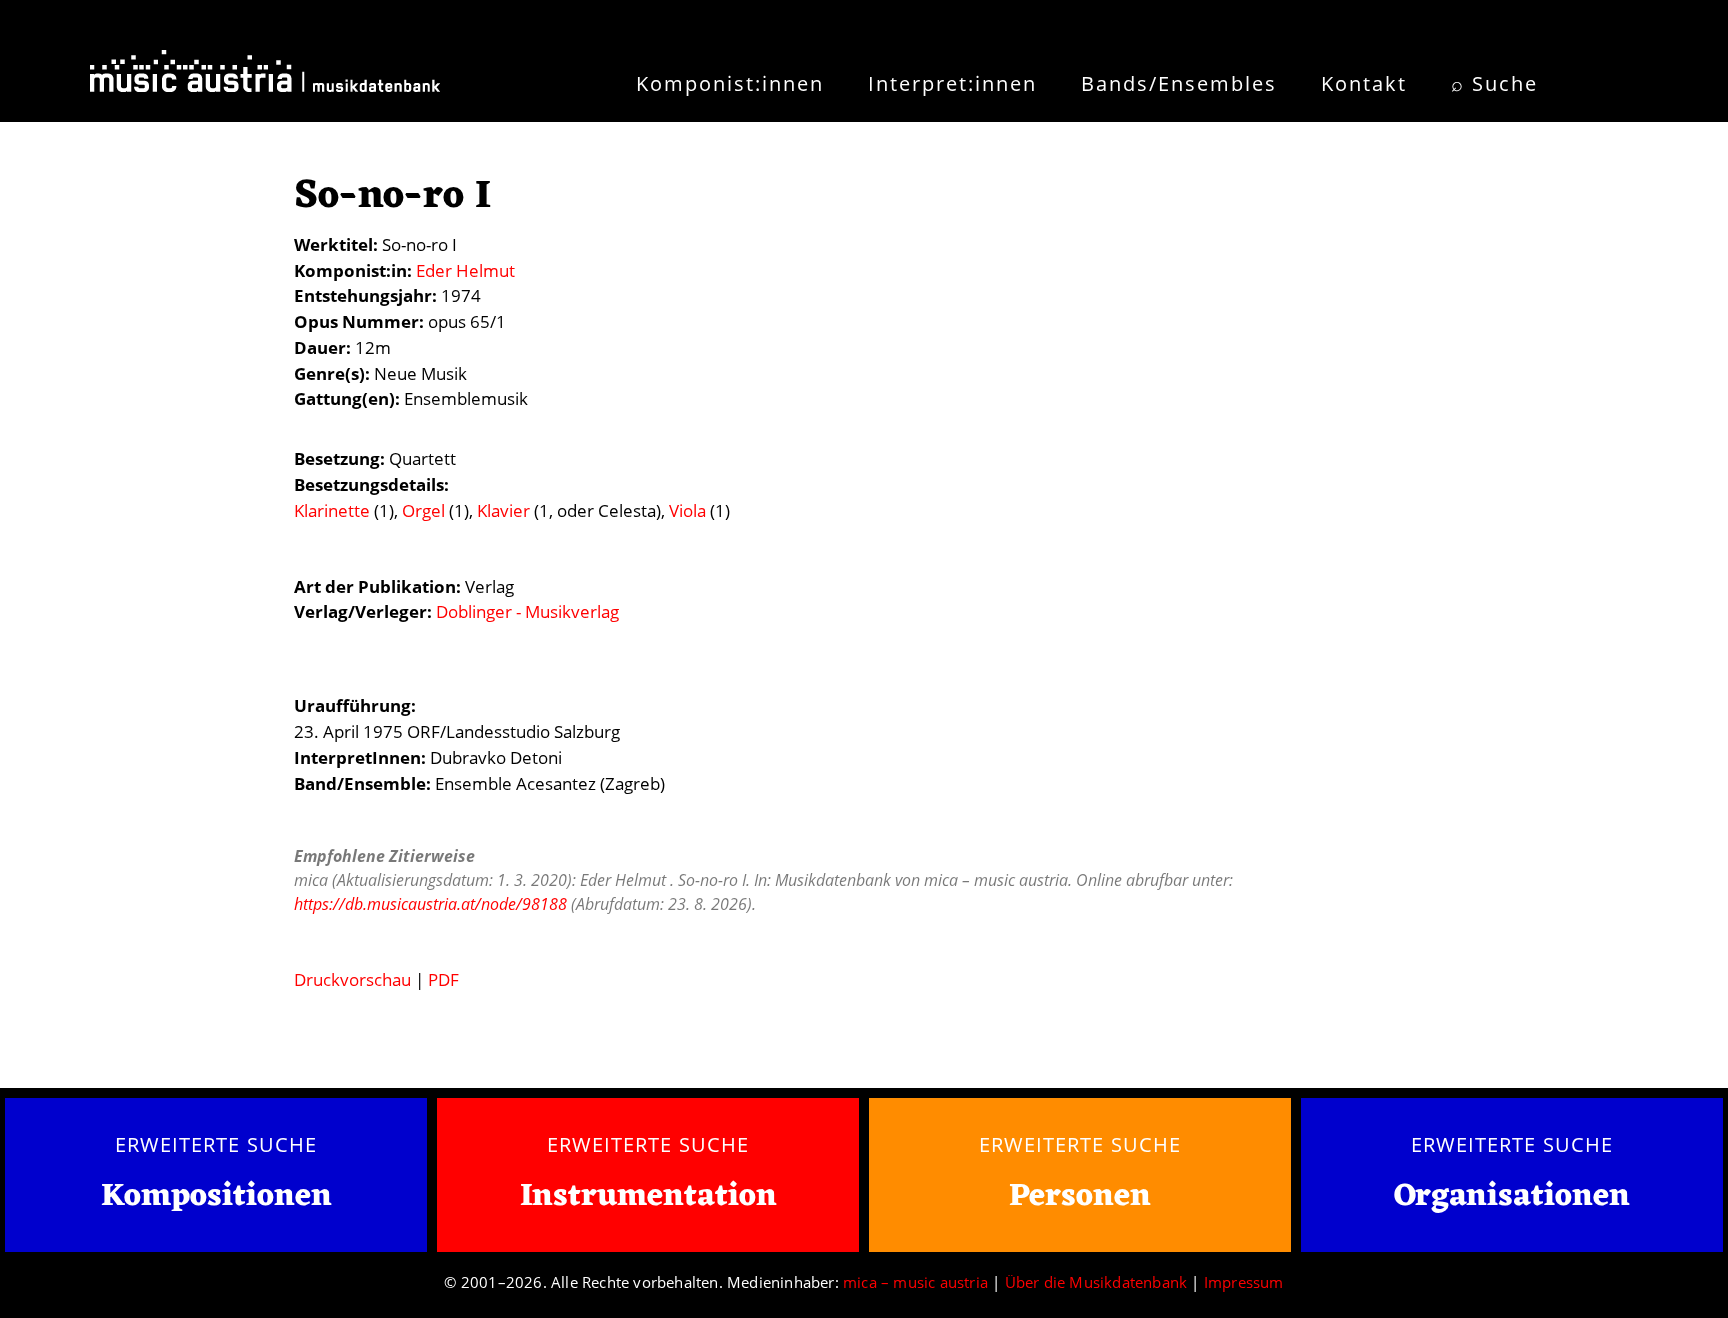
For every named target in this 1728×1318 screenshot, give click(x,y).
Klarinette (332, 510)
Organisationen (1512, 1196)
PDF (443, 979)
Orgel (423, 510)
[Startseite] (265, 78)
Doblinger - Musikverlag (527, 611)
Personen (1080, 1196)
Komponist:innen (730, 83)
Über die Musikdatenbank (1096, 1282)
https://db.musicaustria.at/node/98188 (430, 904)
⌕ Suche (1494, 83)
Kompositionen (216, 1197)
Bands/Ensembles (1179, 83)
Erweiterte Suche (215, 1144)
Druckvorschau (352, 979)
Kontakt (1364, 83)
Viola (687, 510)
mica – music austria (915, 1282)
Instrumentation (648, 1196)
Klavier (503, 510)
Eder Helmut (465, 270)
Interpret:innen (952, 83)
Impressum (1244, 1282)
